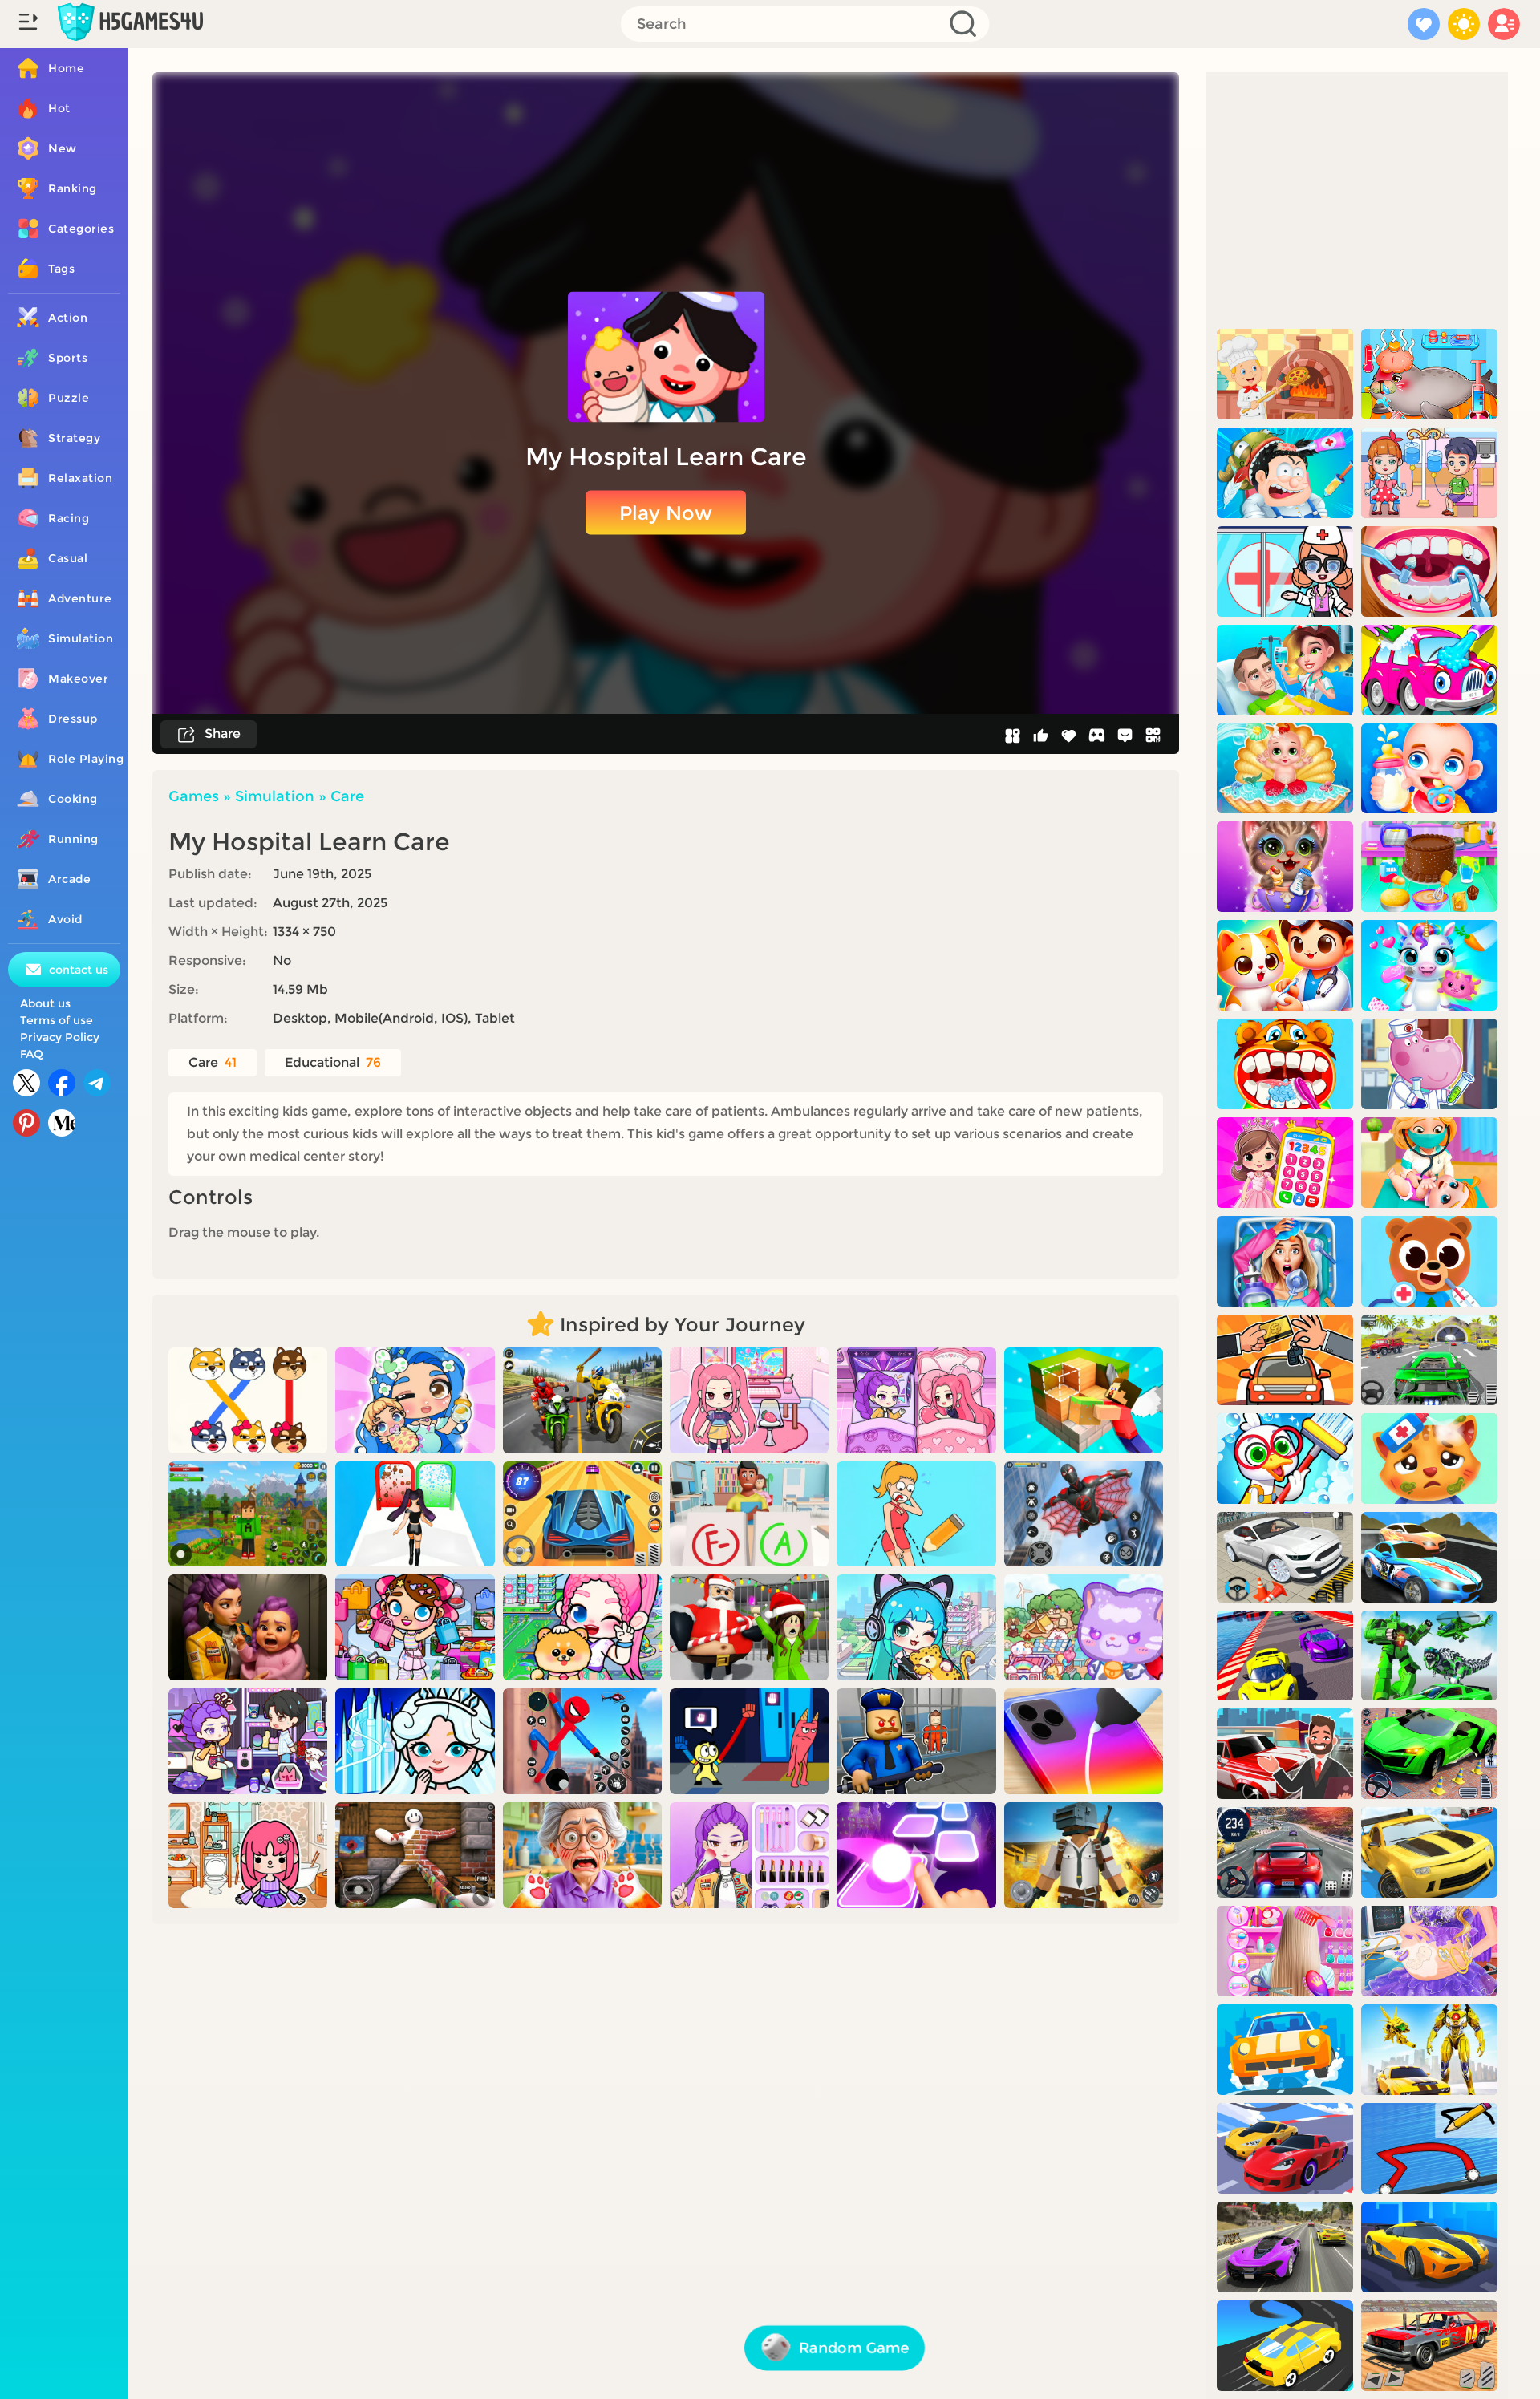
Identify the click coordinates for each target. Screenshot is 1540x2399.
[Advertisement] (1357, 201)
